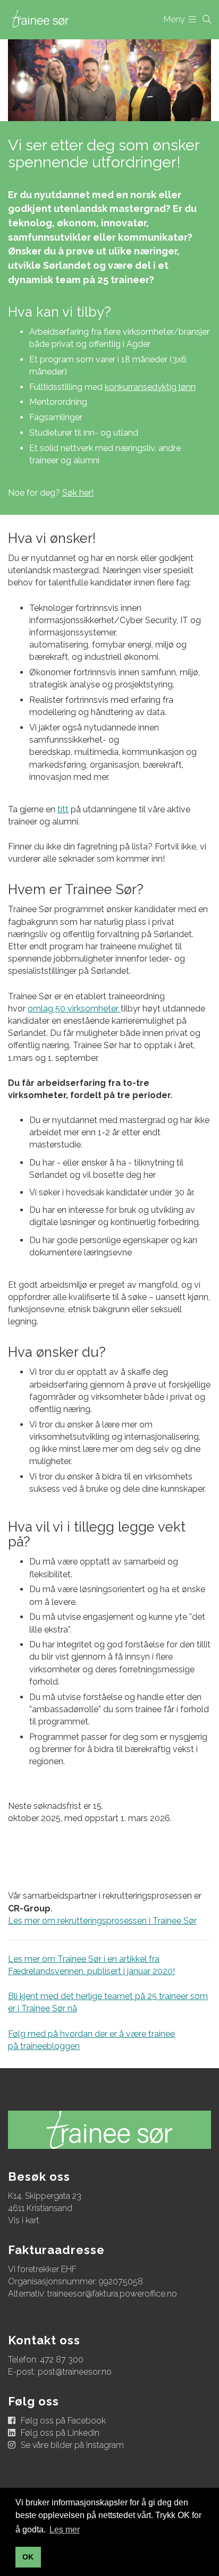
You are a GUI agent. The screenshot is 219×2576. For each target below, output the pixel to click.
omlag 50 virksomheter (74, 1009)
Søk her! (78, 493)
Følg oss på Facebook (63, 2421)
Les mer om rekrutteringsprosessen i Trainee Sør (102, 1921)
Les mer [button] (65, 2530)
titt (63, 809)
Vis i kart (24, 2220)
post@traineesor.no (75, 2372)
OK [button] (28, 2557)
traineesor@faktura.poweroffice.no (112, 2294)
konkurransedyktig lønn (150, 387)
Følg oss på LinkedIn (60, 2433)
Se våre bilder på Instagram (72, 2445)
